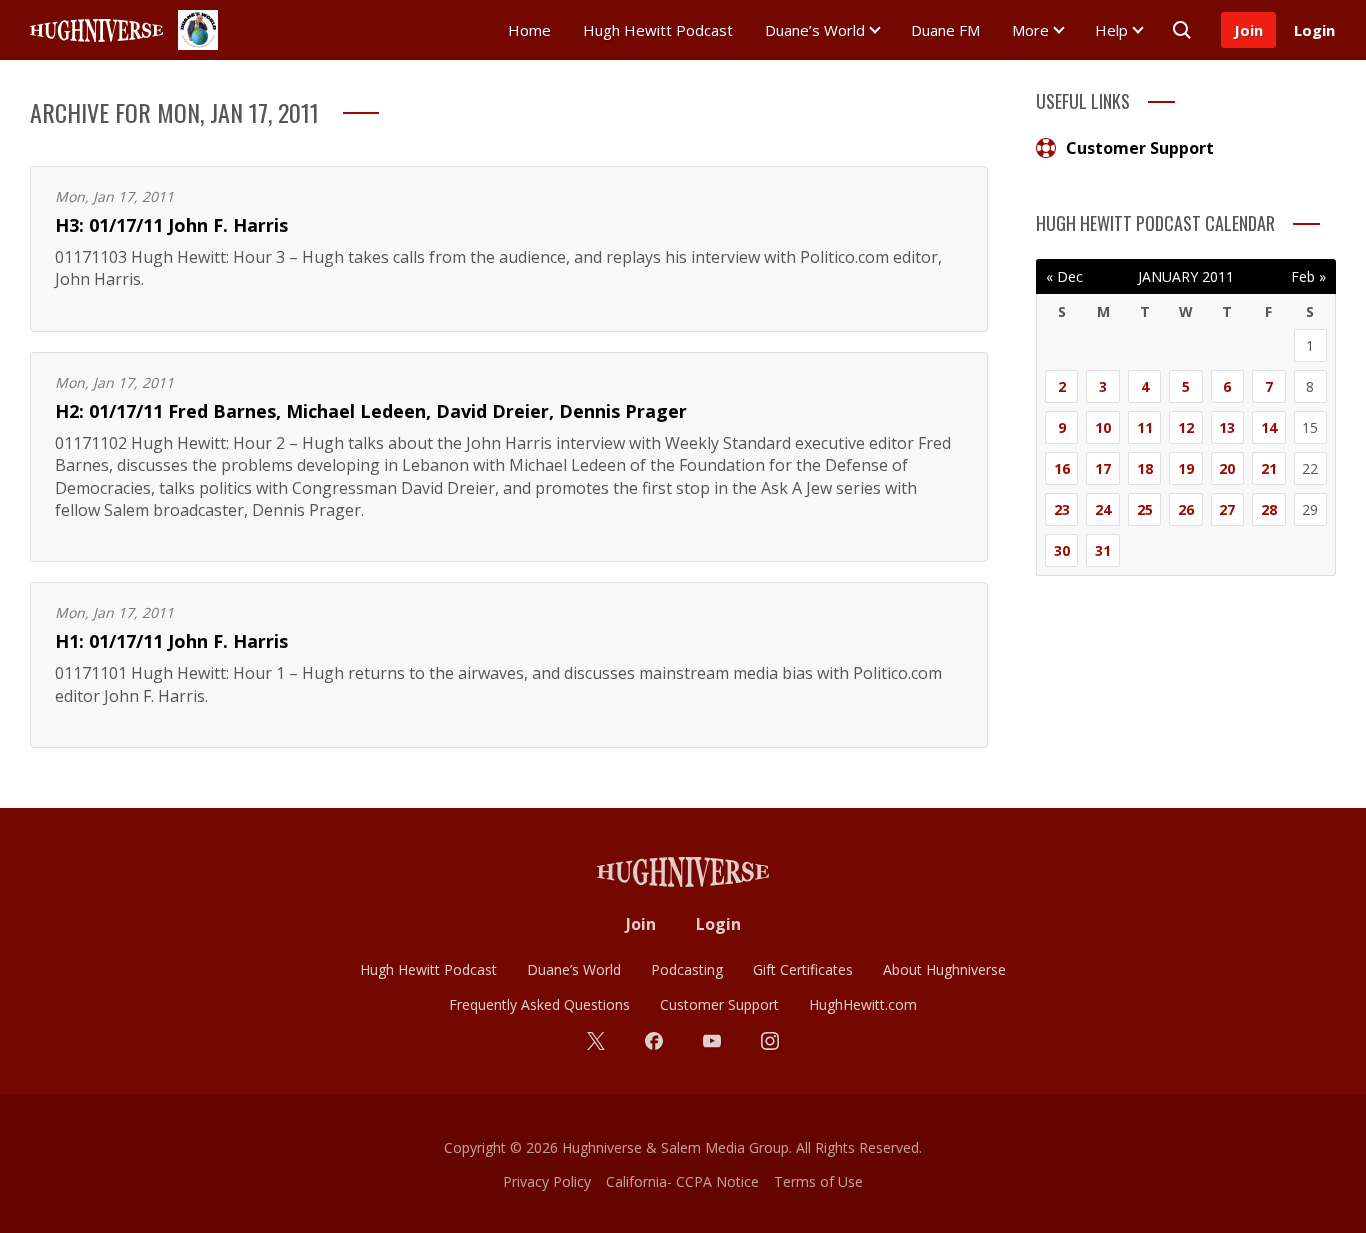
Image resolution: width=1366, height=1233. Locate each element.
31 (1103, 550)
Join (1248, 30)
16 (1062, 468)
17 (1103, 468)
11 (1145, 427)
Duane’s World (815, 30)
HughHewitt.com (863, 1004)
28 (1269, 509)
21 (1269, 468)
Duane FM (945, 30)
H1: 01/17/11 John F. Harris (171, 641)
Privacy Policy (547, 1181)
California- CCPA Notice (682, 1181)
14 (1269, 427)
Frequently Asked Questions (539, 1004)
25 (1145, 509)
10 (1103, 427)
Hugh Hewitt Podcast (658, 30)
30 (1062, 550)
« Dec (1064, 276)
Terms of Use (818, 1181)
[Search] (1182, 30)
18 (1145, 468)
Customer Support (1140, 148)
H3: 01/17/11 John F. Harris (171, 225)
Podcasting (687, 969)
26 (1186, 509)
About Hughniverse (944, 969)
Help (1111, 30)
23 (1062, 509)
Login (1314, 30)
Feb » (1308, 276)
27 (1227, 509)
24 (1103, 509)
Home (529, 30)
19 (1186, 468)
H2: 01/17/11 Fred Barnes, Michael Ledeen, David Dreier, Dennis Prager (371, 411)
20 (1227, 468)
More (1030, 30)
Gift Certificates (803, 969)
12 (1186, 427)
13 (1227, 427)
